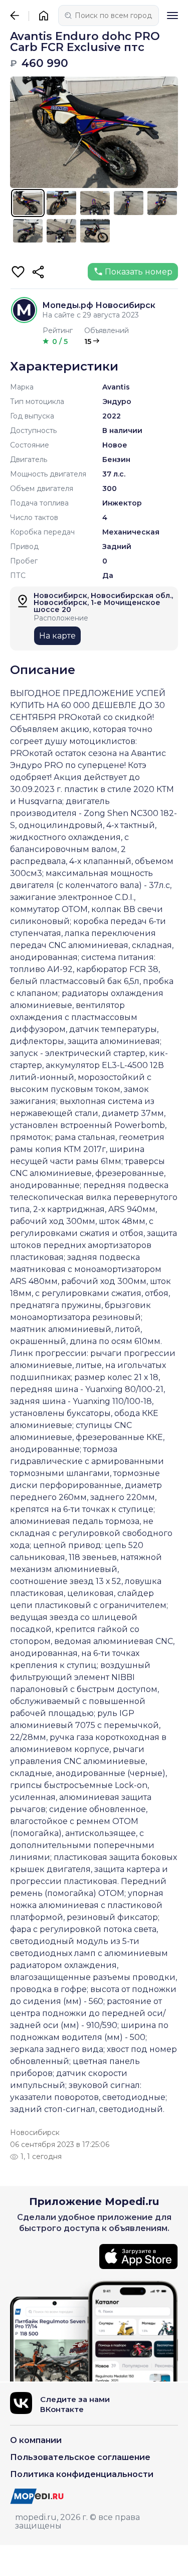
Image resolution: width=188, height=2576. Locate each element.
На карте (57, 636)
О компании (36, 2440)
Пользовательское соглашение (80, 2457)
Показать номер (139, 272)
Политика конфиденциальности (82, 2474)
